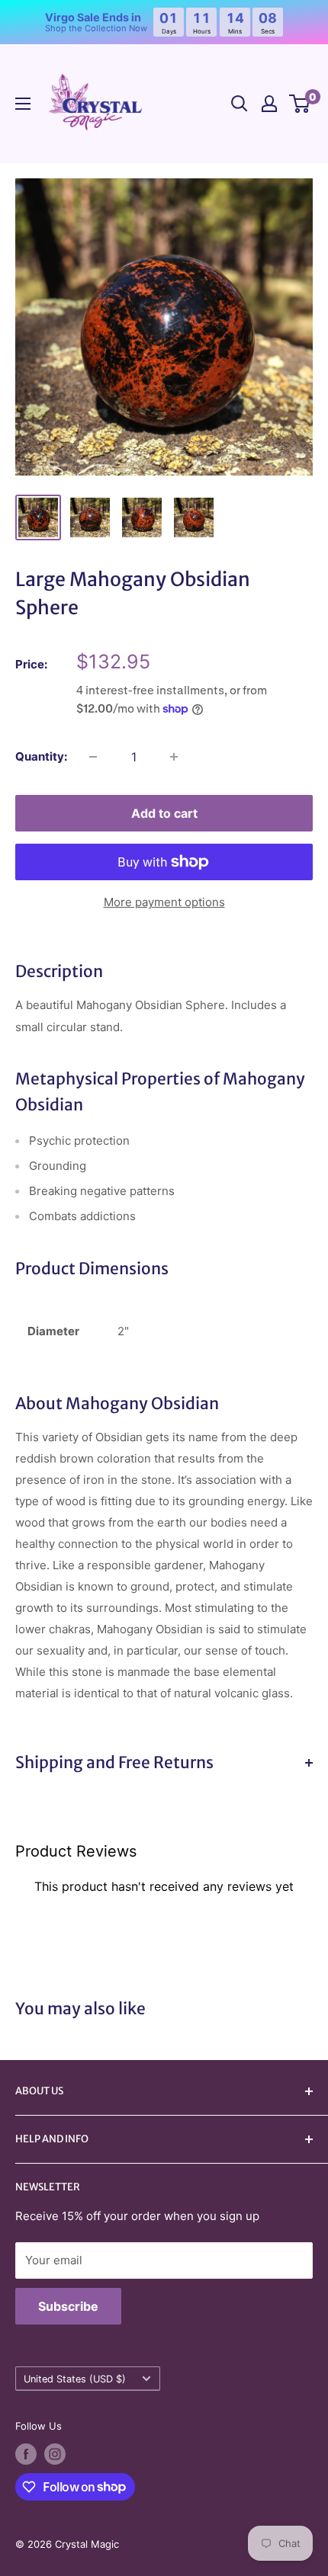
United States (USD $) (75, 2379)
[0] (300, 104)
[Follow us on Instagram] (55, 2454)
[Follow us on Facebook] (26, 2454)
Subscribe (68, 2306)
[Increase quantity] (174, 757)
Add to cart (164, 813)
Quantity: (41, 756)
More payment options (164, 902)
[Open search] (240, 104)
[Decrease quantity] (93, 757)
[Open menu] (23, 104)
